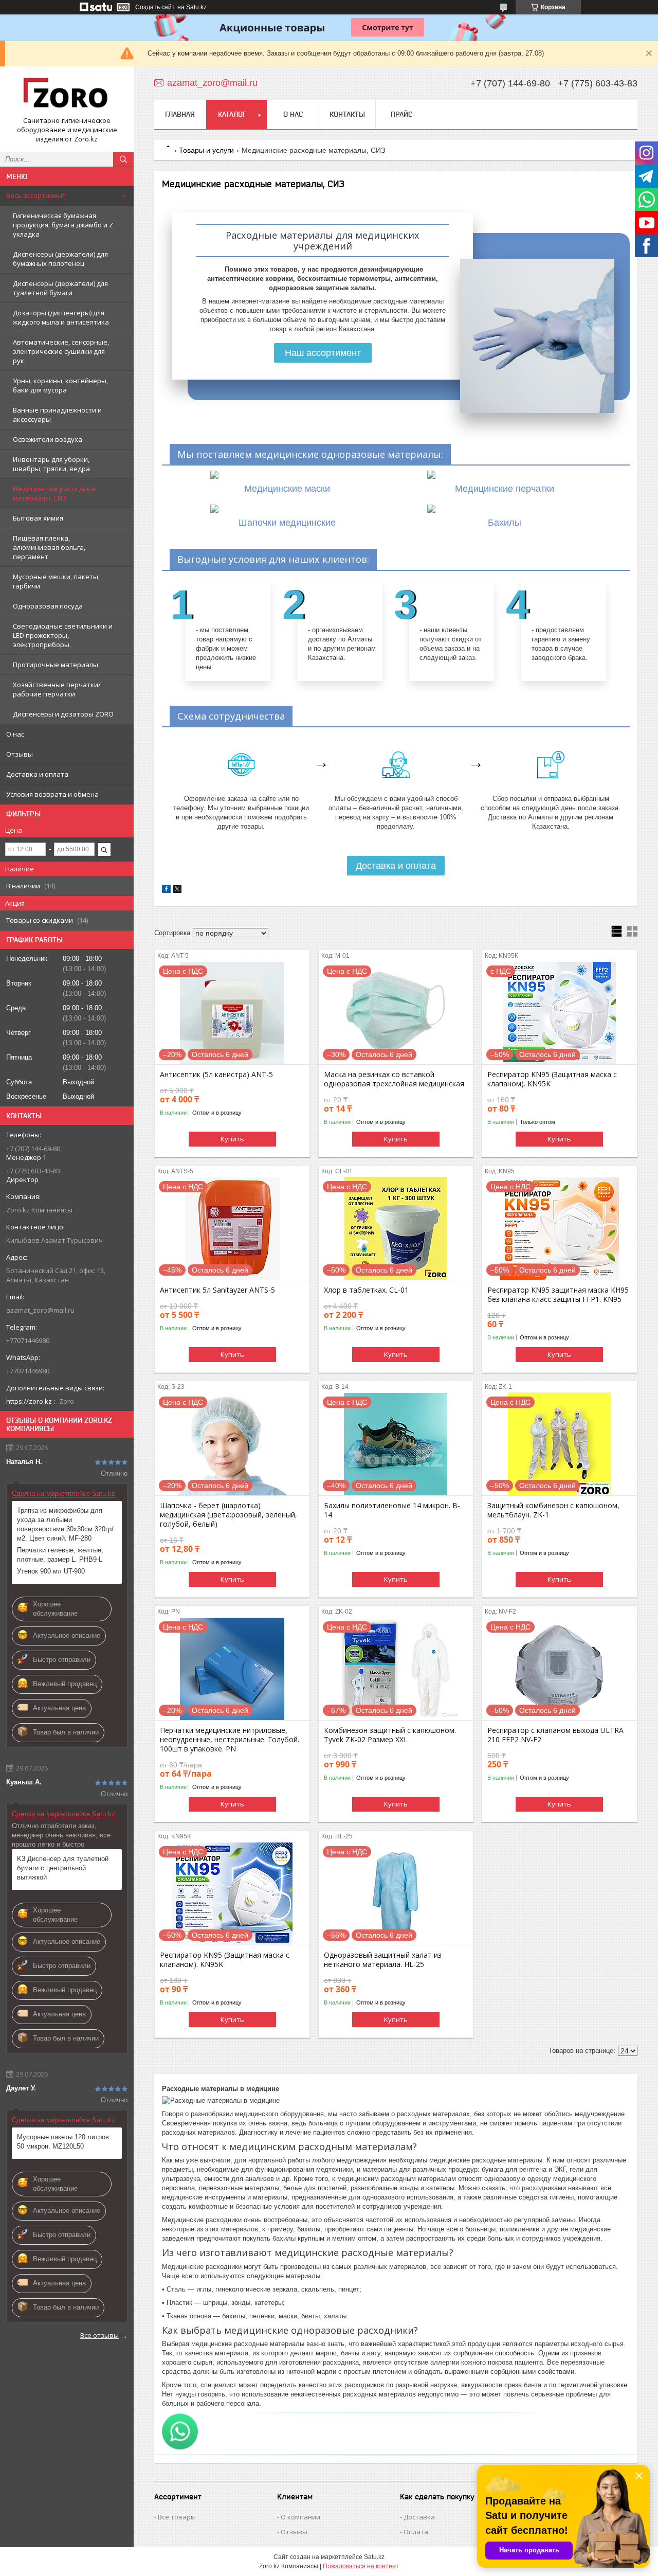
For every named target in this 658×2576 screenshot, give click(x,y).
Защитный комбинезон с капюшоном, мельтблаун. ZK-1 (553, 1510)
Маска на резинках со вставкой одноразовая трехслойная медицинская (394, 1079)
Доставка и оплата (37, 774)
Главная (180, 114)
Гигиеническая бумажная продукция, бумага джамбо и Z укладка (63, 225)
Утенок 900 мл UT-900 (51, 1571)
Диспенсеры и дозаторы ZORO (63, 714)
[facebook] (166, 891)
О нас (15, 734)
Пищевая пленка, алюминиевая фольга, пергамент (49, 547)
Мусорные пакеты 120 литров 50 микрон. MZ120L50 (63, 2142)
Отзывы (20, 754)
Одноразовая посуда (48, 606)
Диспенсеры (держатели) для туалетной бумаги (60, 288)
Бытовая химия (38, 518)
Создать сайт (155, 7)
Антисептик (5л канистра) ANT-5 (216, 1075)
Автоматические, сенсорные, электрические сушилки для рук (61, 351)
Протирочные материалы (56, 665)
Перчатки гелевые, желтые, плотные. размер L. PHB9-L (60, 1555)
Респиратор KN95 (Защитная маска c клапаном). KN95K (552, 1079)
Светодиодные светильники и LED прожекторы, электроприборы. (63, 635)
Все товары (177, 2517)
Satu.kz (374, 2557)
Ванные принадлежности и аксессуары (57, 415)
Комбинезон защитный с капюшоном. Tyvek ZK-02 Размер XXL (390, 1735)
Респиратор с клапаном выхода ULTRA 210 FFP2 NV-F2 (555, 1735)
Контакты (347, 114)
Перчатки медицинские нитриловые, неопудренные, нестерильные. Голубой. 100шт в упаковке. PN (230, 1740)
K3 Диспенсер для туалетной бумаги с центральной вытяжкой (63, 1868)
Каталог (232, 114)
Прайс (401, 114)
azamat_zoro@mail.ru (40, 1310)
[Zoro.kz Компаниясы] (67, 95)
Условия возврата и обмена (52, 794)
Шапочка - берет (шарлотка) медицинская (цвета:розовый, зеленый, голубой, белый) (229, 1515)
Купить (232, 1139)
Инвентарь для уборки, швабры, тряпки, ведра (51, 464)
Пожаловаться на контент (361, 2566)
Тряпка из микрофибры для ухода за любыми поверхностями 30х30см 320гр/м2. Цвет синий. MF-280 (65, 1524)
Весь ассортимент (36, 195)
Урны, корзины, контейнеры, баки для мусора (60, 385)
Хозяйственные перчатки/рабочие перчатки (57, 689)
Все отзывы (99, 2335)
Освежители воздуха (48, 439)
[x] (177, 891)
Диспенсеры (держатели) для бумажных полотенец (60, 259)
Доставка (419, 2517)
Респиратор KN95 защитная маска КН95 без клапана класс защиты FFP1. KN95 (558, 1295)
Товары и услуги (206, 150)
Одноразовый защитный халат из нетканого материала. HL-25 (383, 1960)
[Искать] (123, 159)
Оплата (416, 2532)
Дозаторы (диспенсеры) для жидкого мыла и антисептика (61, 317)
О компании (300, 2517)
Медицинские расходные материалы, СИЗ (54, 493)
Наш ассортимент (323, 353)
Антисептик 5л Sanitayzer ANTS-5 (217, 1290)
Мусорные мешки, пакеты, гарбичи (56, 581)
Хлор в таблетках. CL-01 (366, 1290)
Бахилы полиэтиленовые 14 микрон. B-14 (392, 1510)
